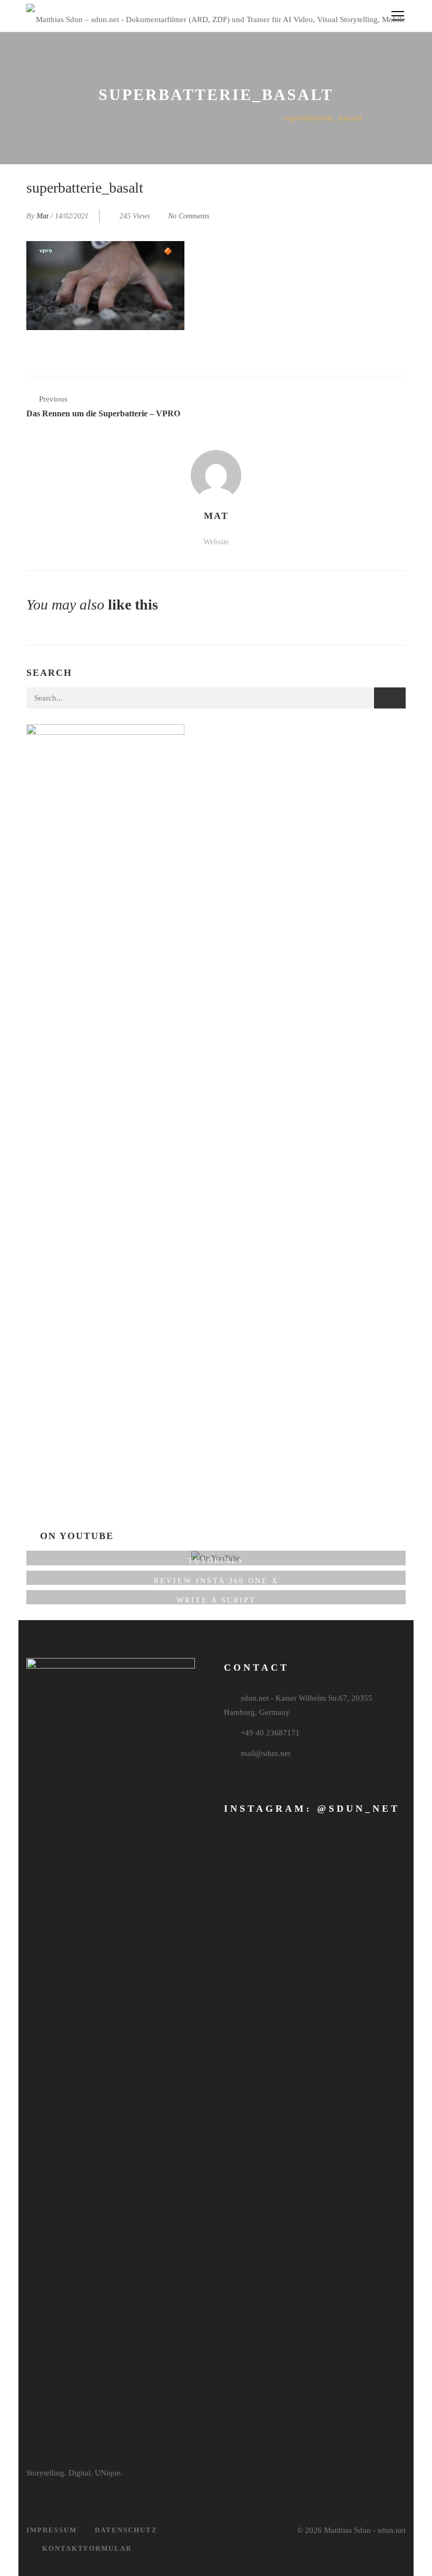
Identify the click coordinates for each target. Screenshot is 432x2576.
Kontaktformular (87, 2548)
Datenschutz (126, 2530)
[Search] (390, 698)
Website (216, 542)
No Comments (189, 216)
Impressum (52, 2530)
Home (81, 118)
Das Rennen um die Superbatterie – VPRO (188, 118)
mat (42, 216)
